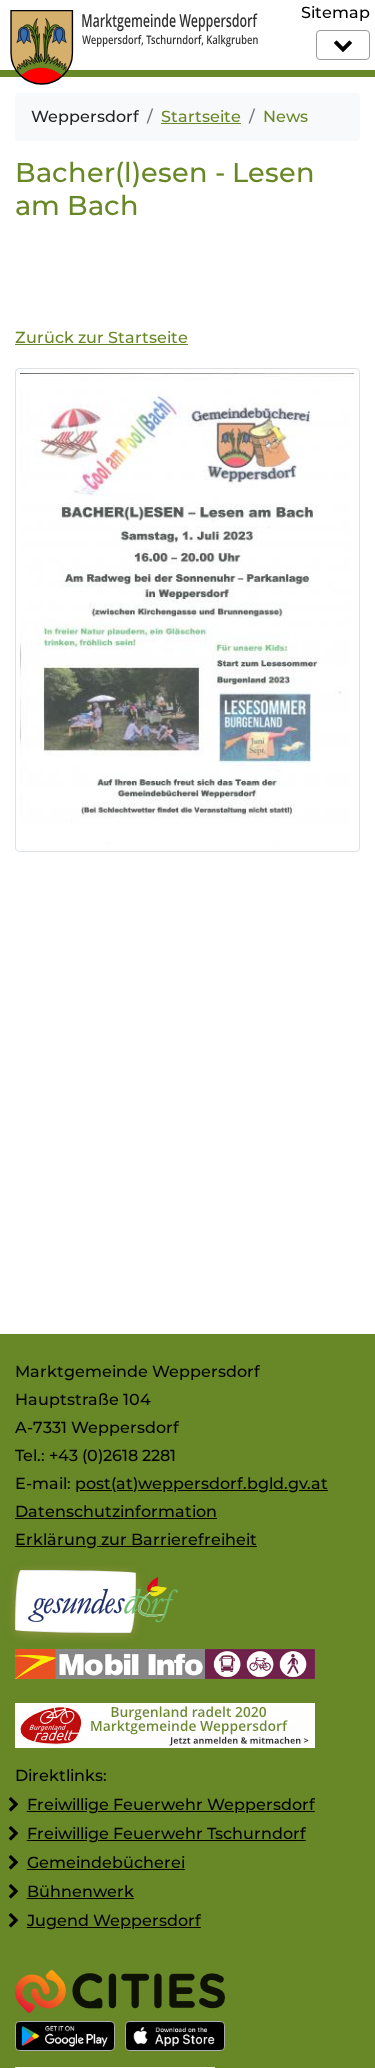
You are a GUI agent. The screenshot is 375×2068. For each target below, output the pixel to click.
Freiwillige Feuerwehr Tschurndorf (166, 1833)
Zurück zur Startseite (101, 337)
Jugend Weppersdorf (114, 1920)
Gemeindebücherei (106, 1862)
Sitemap (335, 12)
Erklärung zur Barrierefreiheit (136, 1539)
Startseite (201, 116)
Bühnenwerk (80, 1891)
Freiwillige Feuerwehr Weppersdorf (171, 1804)
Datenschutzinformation (116, 1511)
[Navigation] (343, 45)
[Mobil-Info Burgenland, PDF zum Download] (165, 1666)
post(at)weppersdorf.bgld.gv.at (201, 1483)
